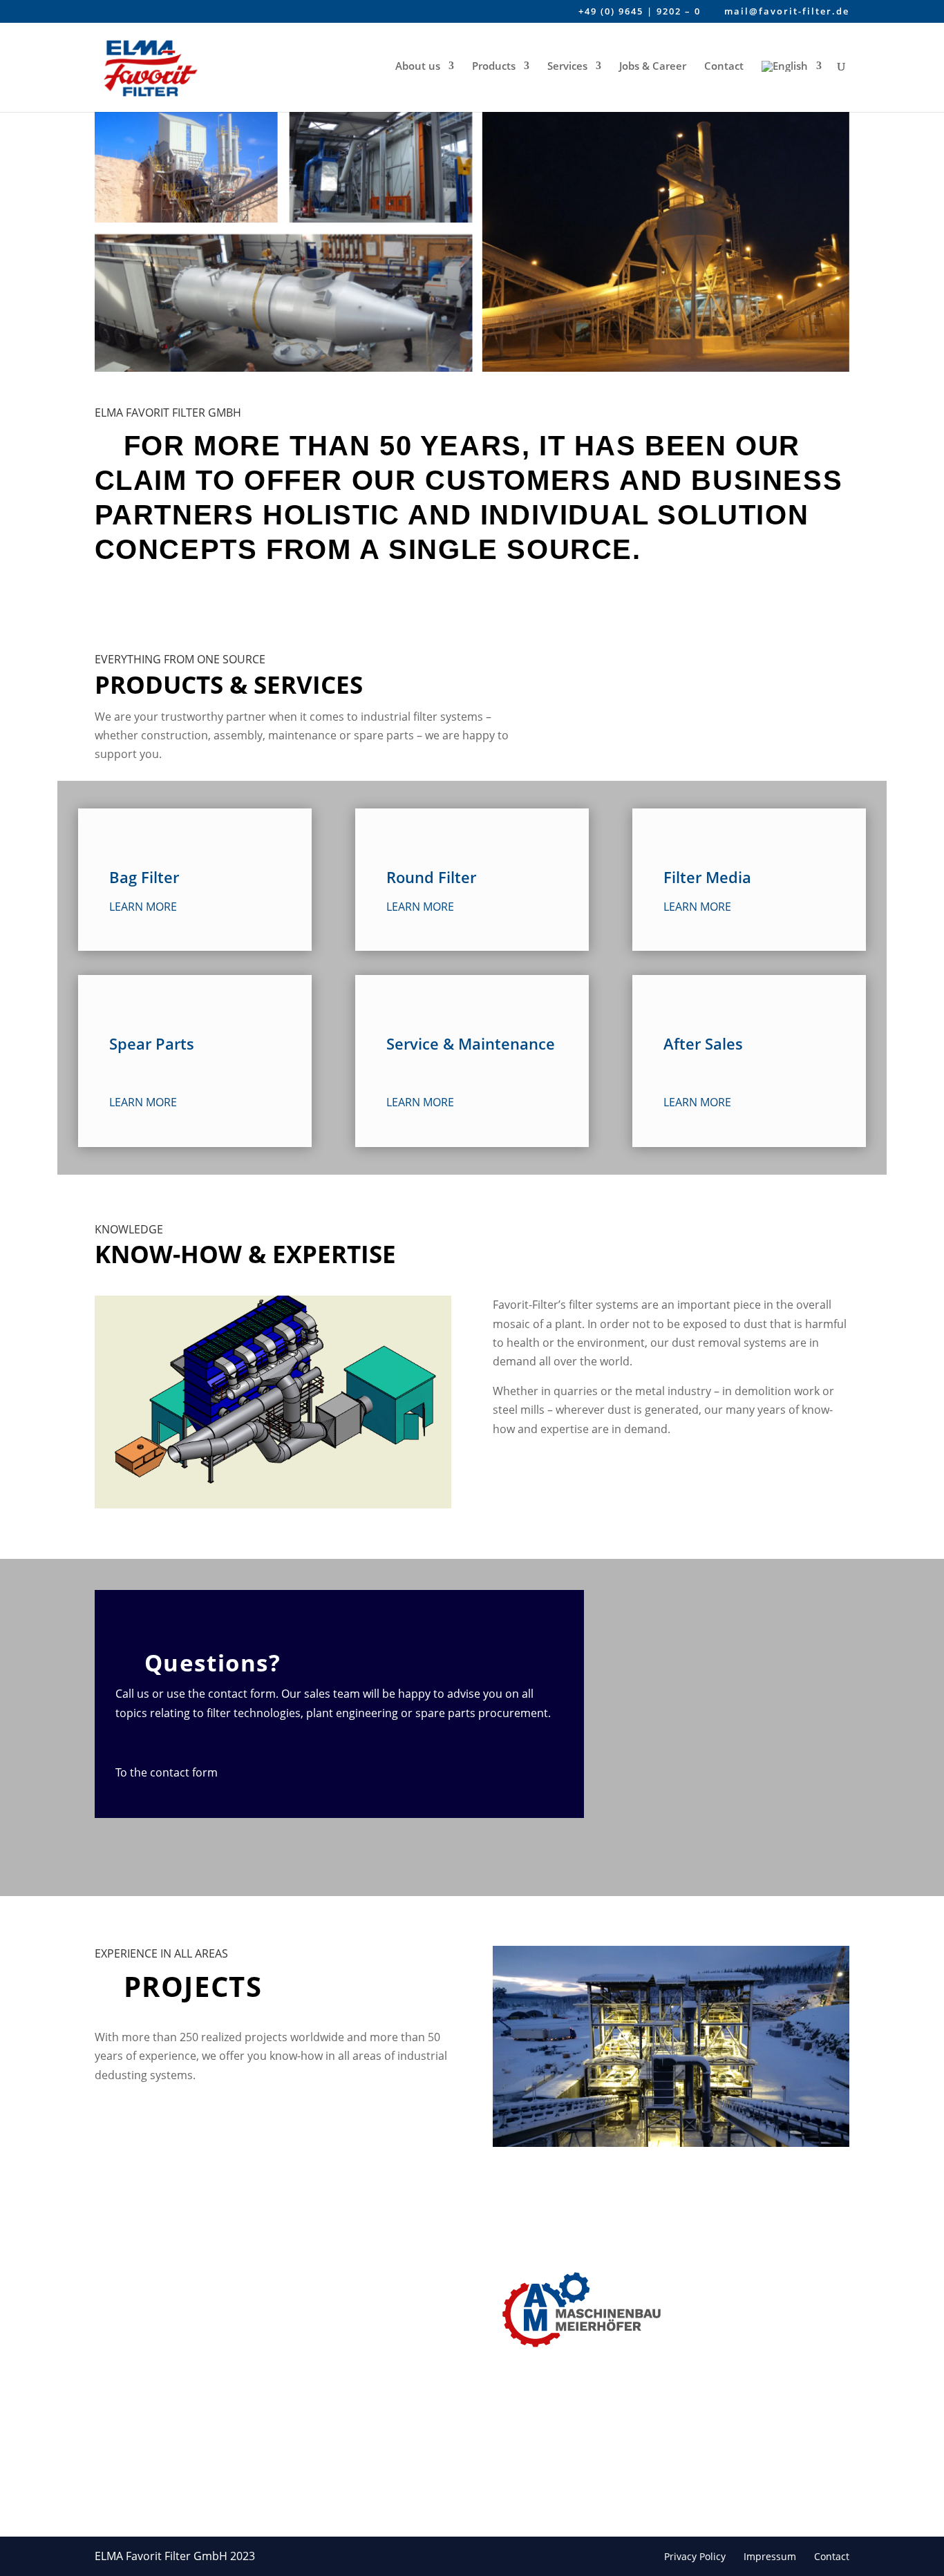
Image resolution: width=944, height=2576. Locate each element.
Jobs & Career (653, 67)
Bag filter (248, 2282)
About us (418, 67)
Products (494, 67)
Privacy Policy (695, 2556)
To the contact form (169, 1772)
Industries (384, 2290)
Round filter (255, 2304)
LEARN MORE (143, 907)
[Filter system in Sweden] (671, 2143)
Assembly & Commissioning (263, 2451)
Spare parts (254, 2349)
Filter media (255, 2327)
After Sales (252, 2480)
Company (382, 2268)
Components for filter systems (265, 2414)
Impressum (770, 2556)
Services (567, 67)
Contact (724, 67)
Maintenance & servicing (263, 2378)
